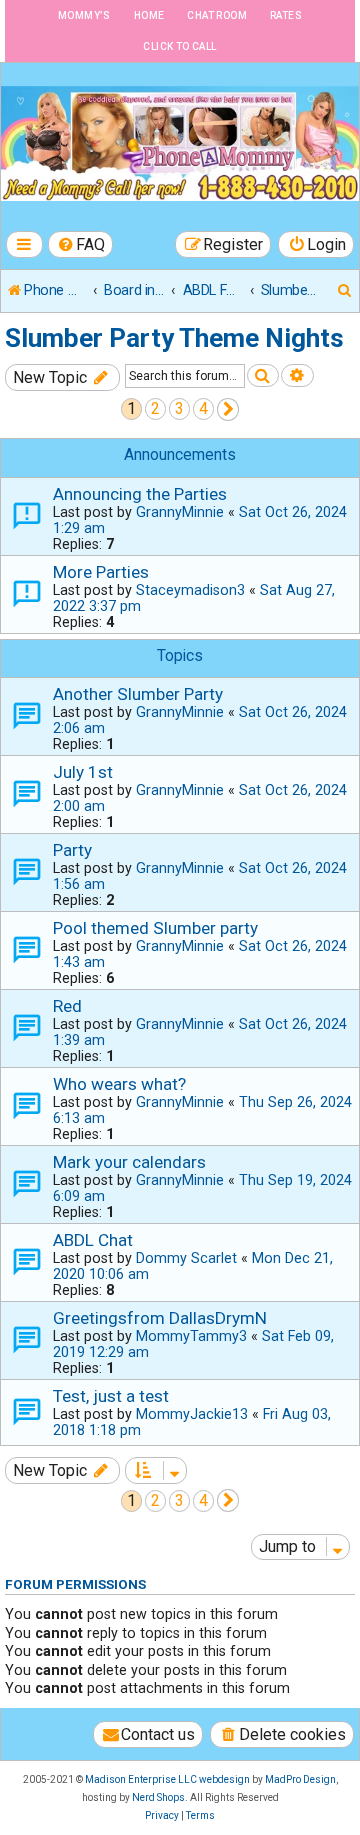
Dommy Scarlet (186, 1258)
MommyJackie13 (192, 1414)
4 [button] (203, 408)
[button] (228, 409)
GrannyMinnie (180, 512)
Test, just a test (111, 1396)
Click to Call (179, 46)
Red (67, 1006)
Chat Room (217, 15)
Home (149, 15)
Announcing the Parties (140, 494)
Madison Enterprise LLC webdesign (167, 1779)
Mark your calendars (129, 1162)
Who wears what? (119, 1084)
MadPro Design (300, 1779)
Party (72, 850)
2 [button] (155, 408)
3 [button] (179, 408)
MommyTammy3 (191, 1336)
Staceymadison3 (190, 590)
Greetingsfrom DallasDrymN (160, 1318)
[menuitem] (81, 244)
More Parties (101, 572)
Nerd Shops (158, 1797)
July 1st (83, 772)
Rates (286, 15)
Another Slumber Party (138, 694)
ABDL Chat (93, 1240)
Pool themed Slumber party (155, 928)
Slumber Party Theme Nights (174, 338)
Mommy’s (84, 15)
